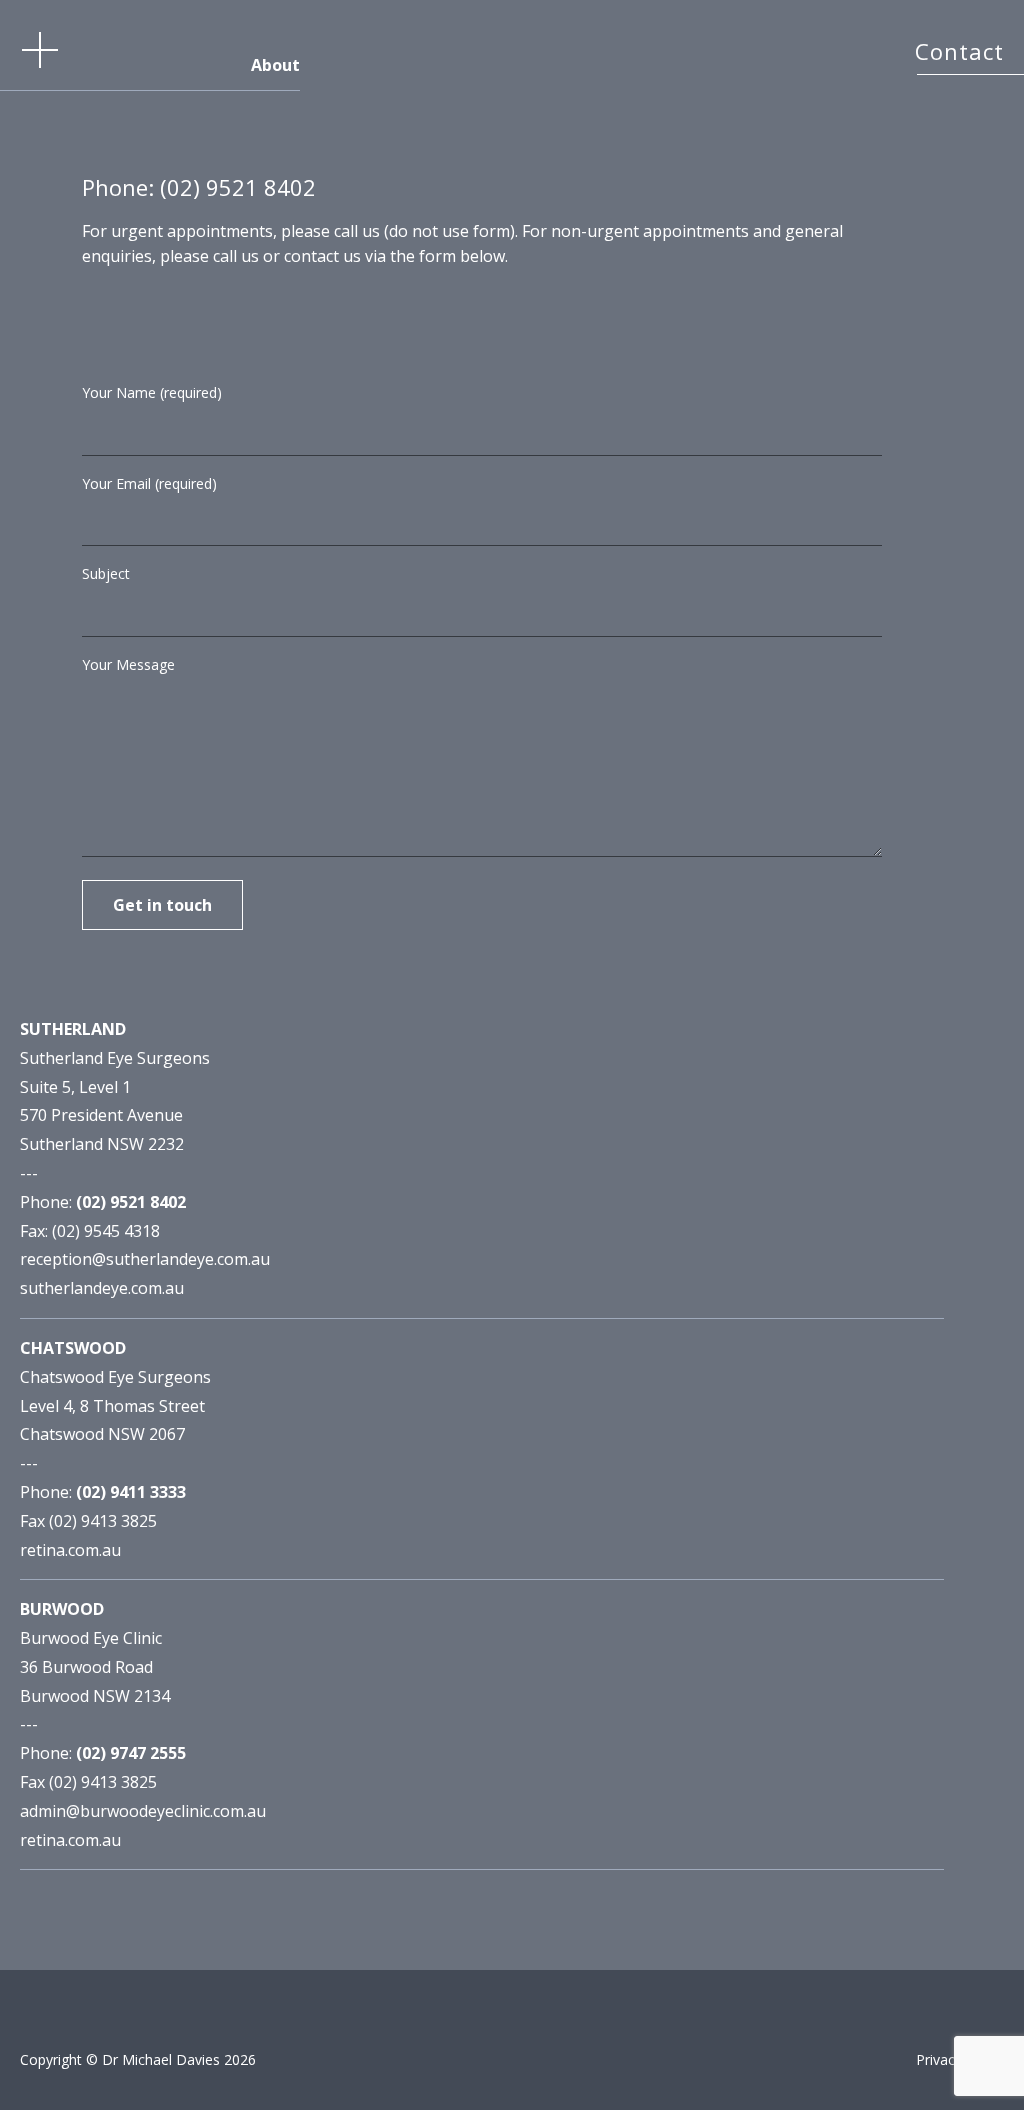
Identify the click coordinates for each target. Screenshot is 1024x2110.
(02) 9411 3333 (131, 1492)
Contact (959, 51)
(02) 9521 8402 (238, 187)
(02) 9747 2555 (131, 1753)
